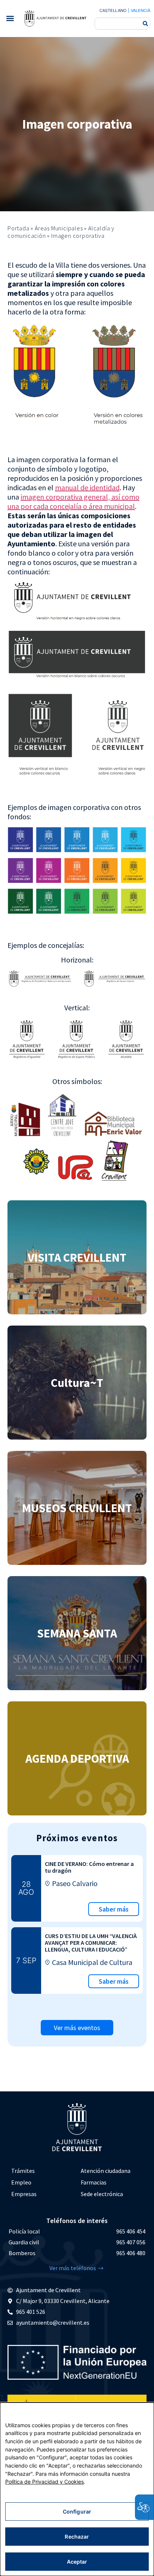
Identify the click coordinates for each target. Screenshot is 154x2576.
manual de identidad (87, 487)
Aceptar (77, 2562)
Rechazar (77, 2537)
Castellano (113, 10)
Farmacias (94, 2182)
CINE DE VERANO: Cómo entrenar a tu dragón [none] (89, 1867)
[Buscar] (145, 24)
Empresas (24, 2194)
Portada (19, 228)
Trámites (23, 2171)
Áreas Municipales (59, 228)
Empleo (21, 2182)
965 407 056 (131, 2242)
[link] (55, 18)
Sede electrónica (102, 2194)
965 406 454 (131, 2231)
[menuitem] (42, 2171)
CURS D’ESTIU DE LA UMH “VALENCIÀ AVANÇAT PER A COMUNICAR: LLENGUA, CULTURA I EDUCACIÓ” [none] (91, 1943)
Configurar (77, 2511)
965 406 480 (131, 2253)
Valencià (141, 10)
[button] (10, 19)
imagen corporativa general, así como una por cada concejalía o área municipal (73, 501)
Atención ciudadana (106, 2171)
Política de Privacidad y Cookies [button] (44, 2482)
